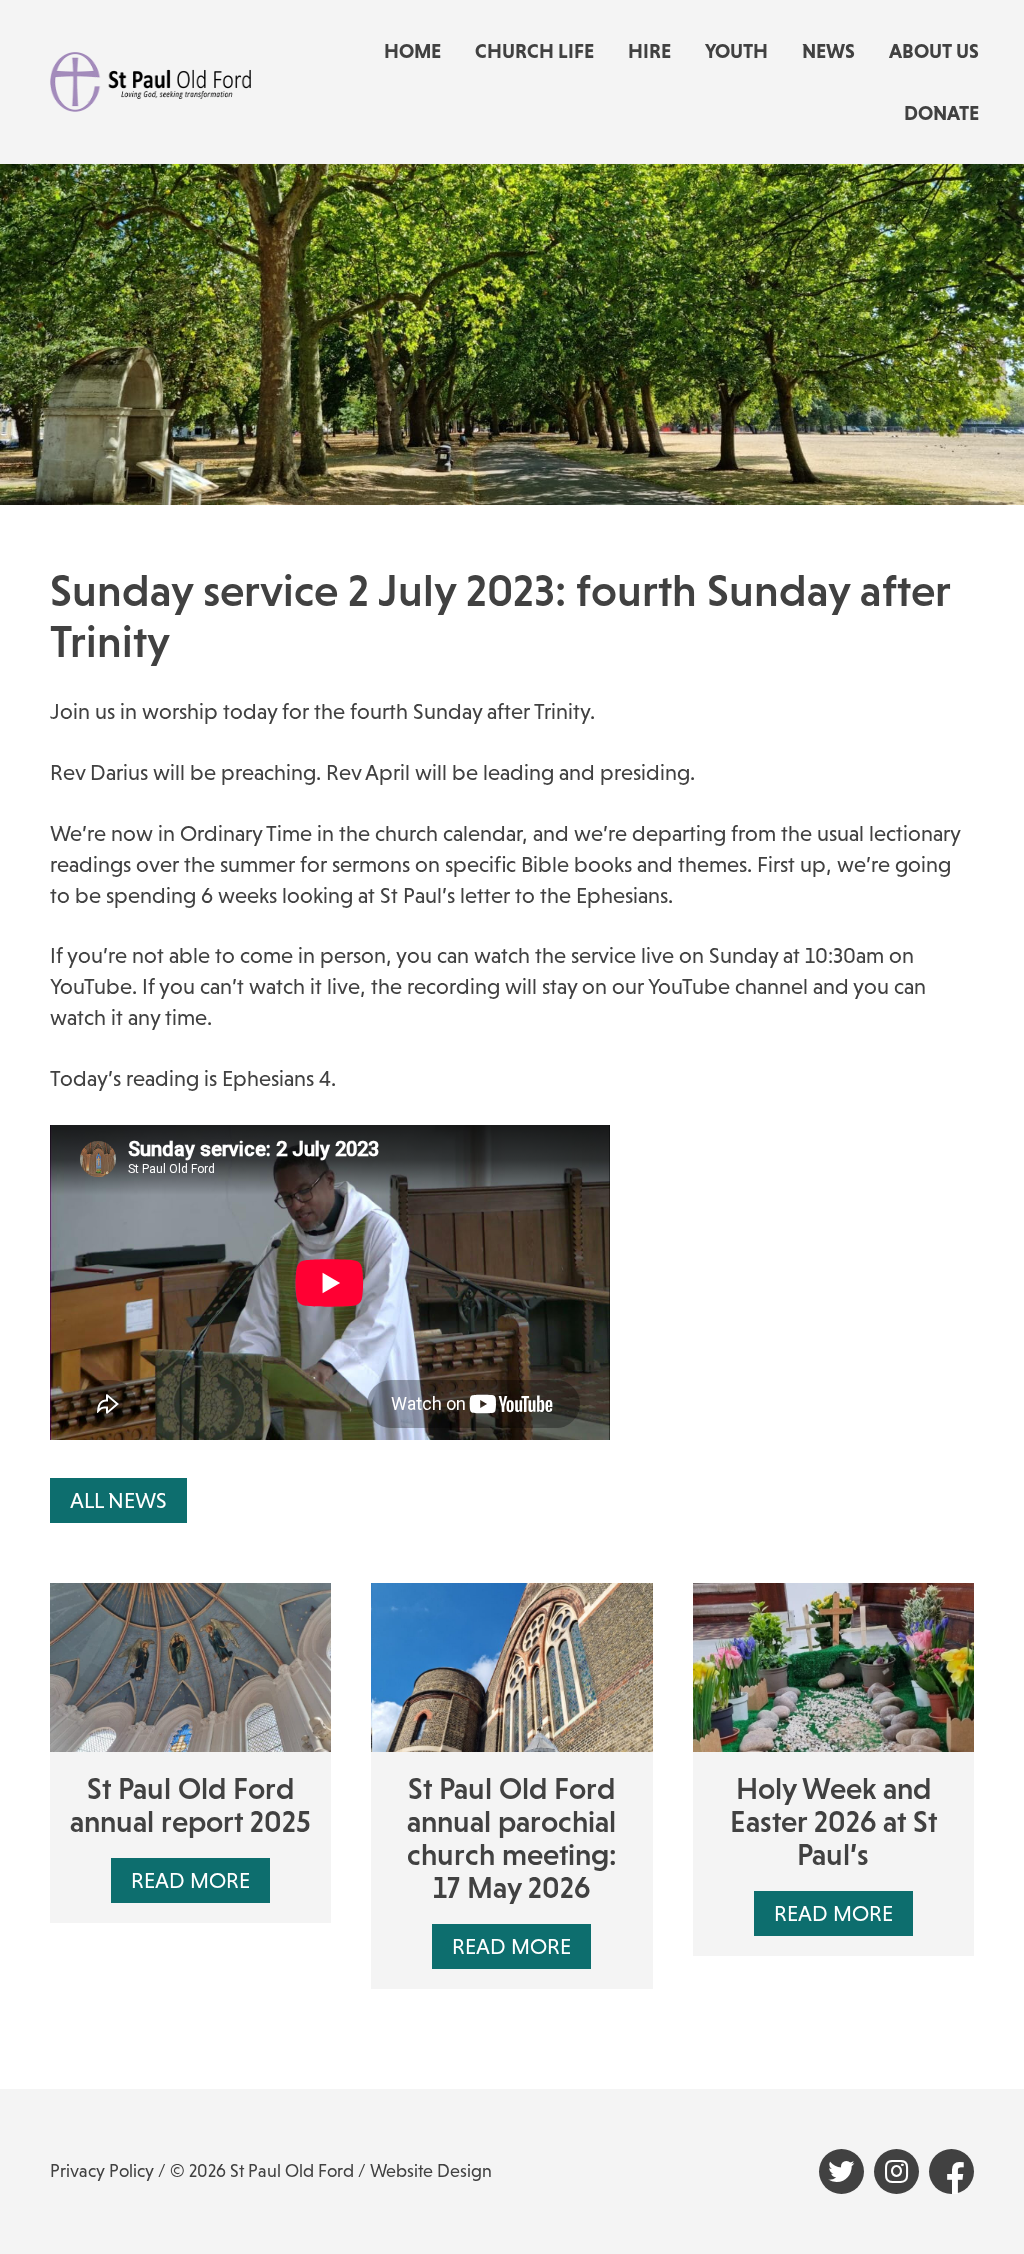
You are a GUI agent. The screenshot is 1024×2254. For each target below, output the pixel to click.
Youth (736, 51)
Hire (649, 51)
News (828, 51)
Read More (190, 1880)
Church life (534, 51)
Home (412, 51)
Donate (941, 113)
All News (118, 1500)
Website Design (431, 2171)
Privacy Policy (102, 2171)
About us (934, 51)
